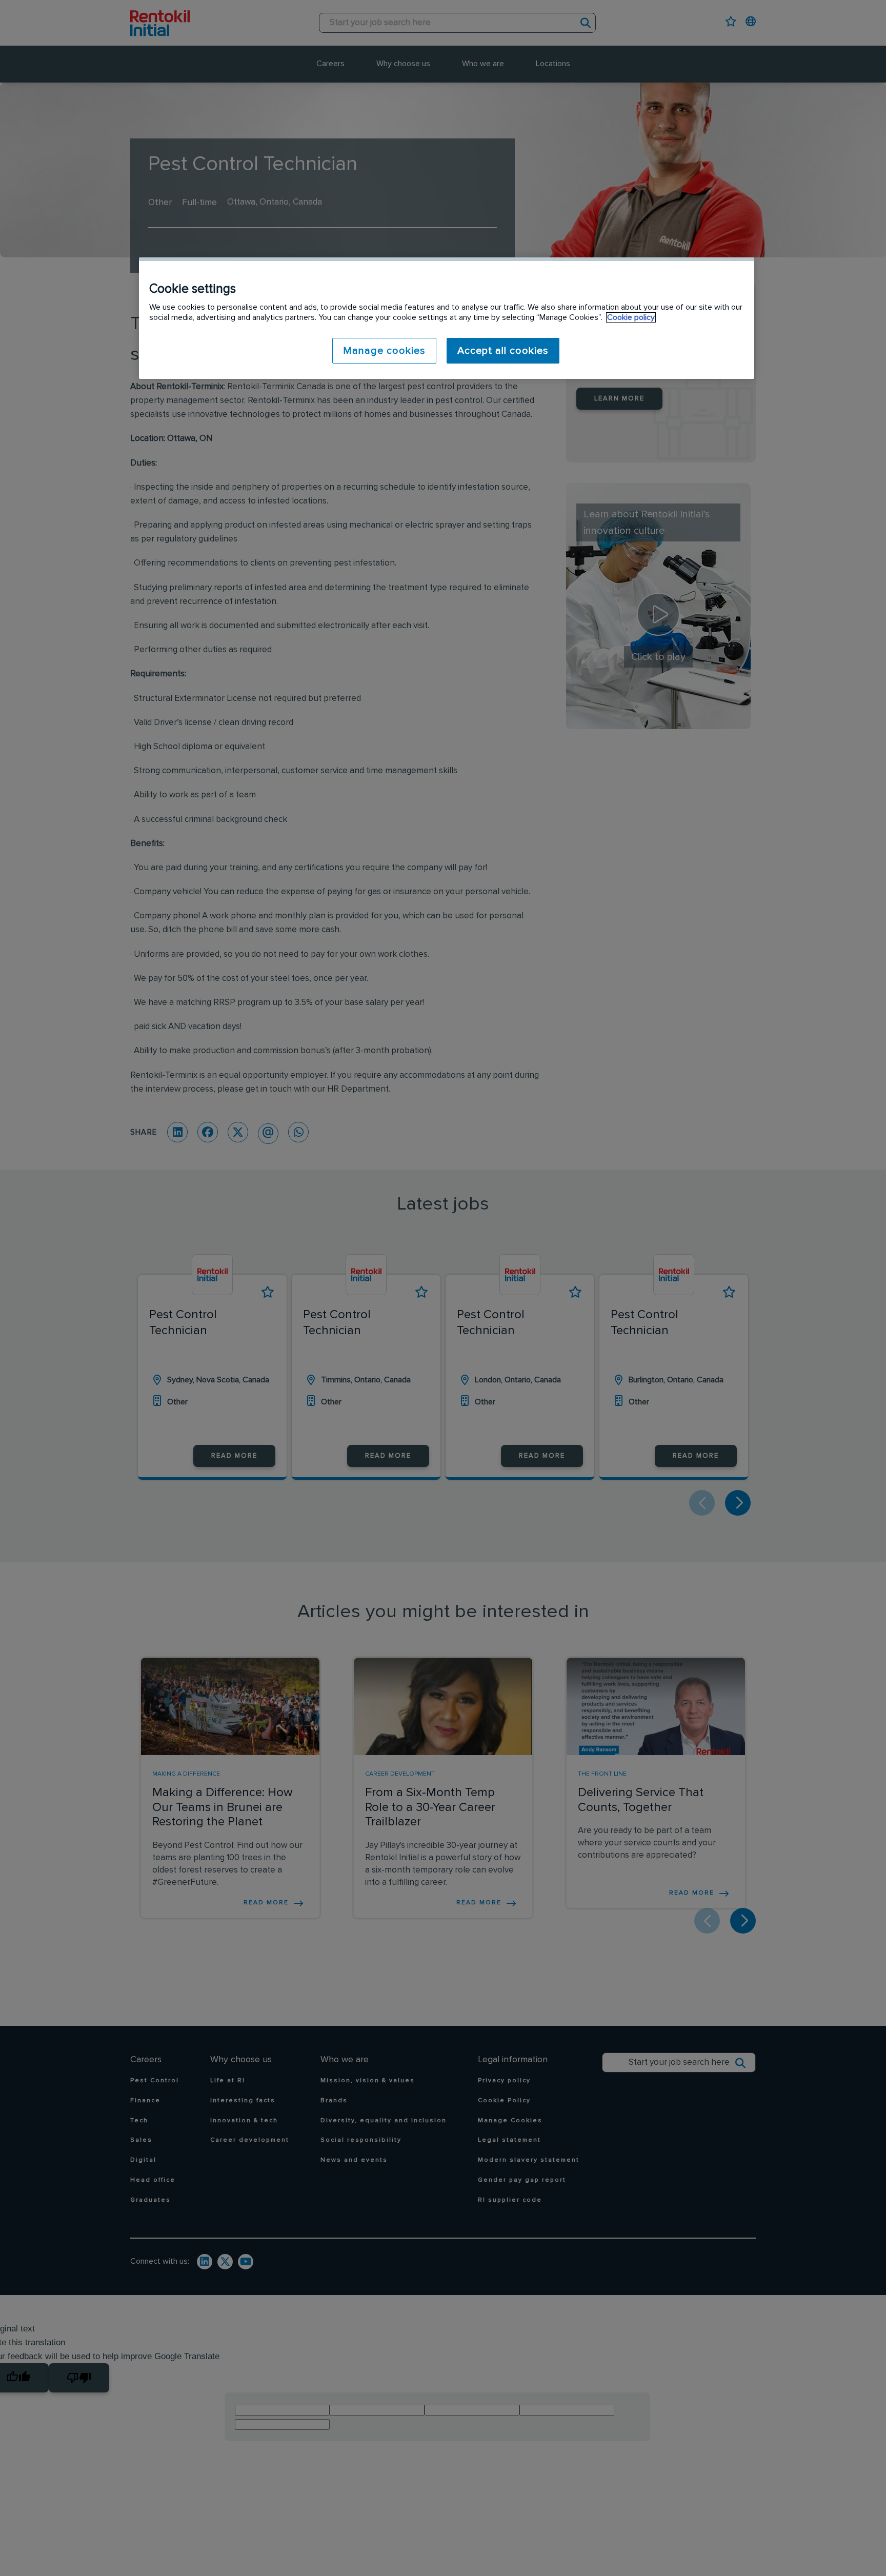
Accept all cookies (503, 351)
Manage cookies (384, 351)
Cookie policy (631, 317)
